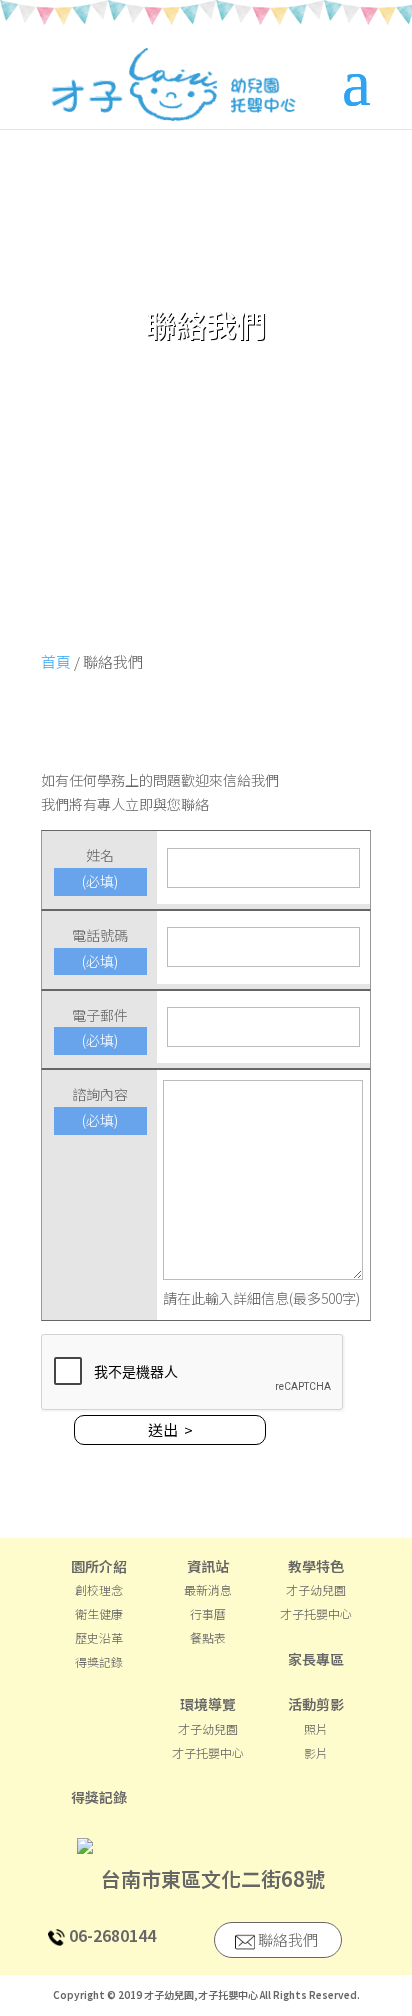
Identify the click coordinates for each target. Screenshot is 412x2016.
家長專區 (316, 1659)
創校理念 (99, 1589)
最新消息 (208, 1589)
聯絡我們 (286, 1939)
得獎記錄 (99, 1661)
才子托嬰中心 (316, 1613)
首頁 (56, 661)
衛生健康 (99, 1613)
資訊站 (208, 1566)
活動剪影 (316, 1704)
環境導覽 (208, 1704)
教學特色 (316, 1566)
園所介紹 (99, 1566)
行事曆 (208, 1613)
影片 (316, 1752)
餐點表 (208, 1637)
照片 (316, 1728)
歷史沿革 (99, 1637)
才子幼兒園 (316, 1589)
